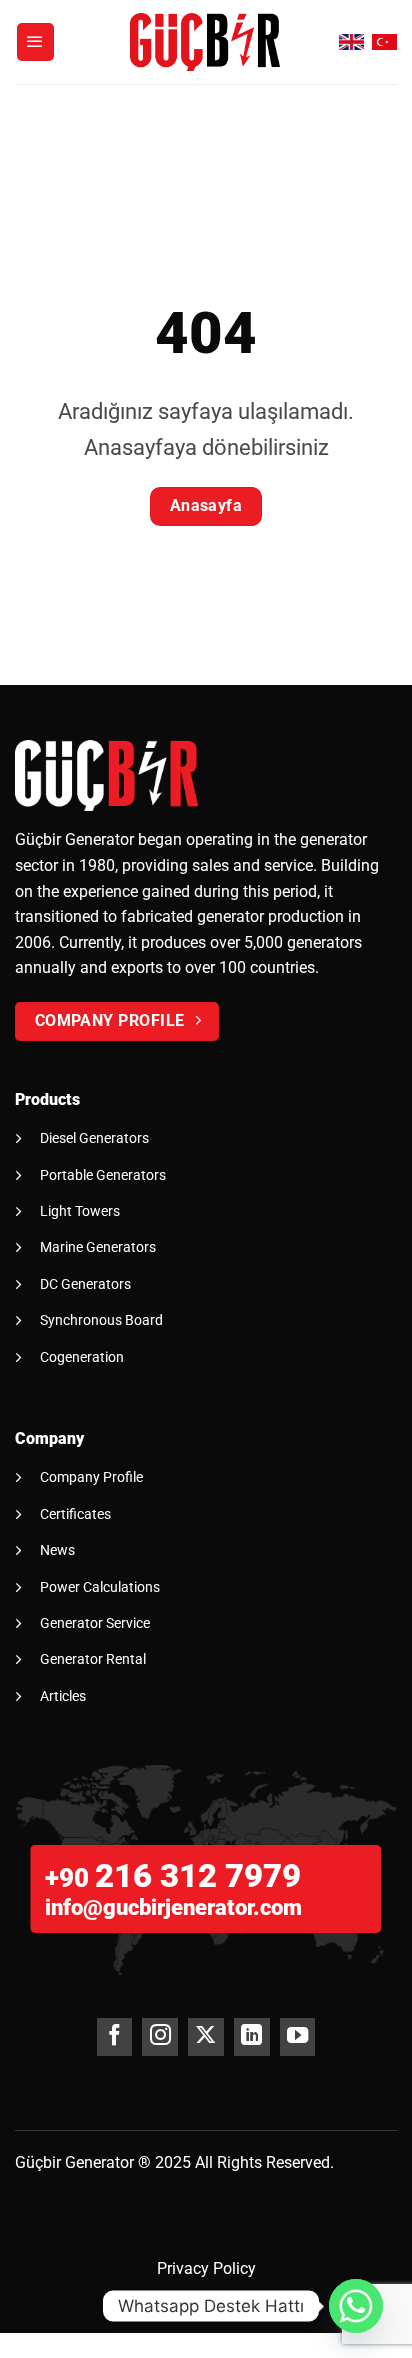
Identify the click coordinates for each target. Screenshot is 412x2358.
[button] (36, 42)
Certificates (75, 1514)
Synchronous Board (101, 1320)
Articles (63, 1696)
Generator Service (95, 1623)
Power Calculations (100, 1587)
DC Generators (85, 1284)
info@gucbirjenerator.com (173, 1907)
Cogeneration (82, 1357)
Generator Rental (93, 1659)
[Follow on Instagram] (159, 2037)
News (57, 1550)
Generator (99, 2162)
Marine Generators (98, 1247)
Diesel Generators (94, 1138)
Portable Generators (103, 1175)
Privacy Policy (206, 2268)
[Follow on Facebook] (114, 2037)
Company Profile (91, 1477)
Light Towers (80, 1211)
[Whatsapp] (356, 2306)
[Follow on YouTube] (297, 2037)
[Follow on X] (205, 2037)
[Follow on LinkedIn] (251, 2037)
